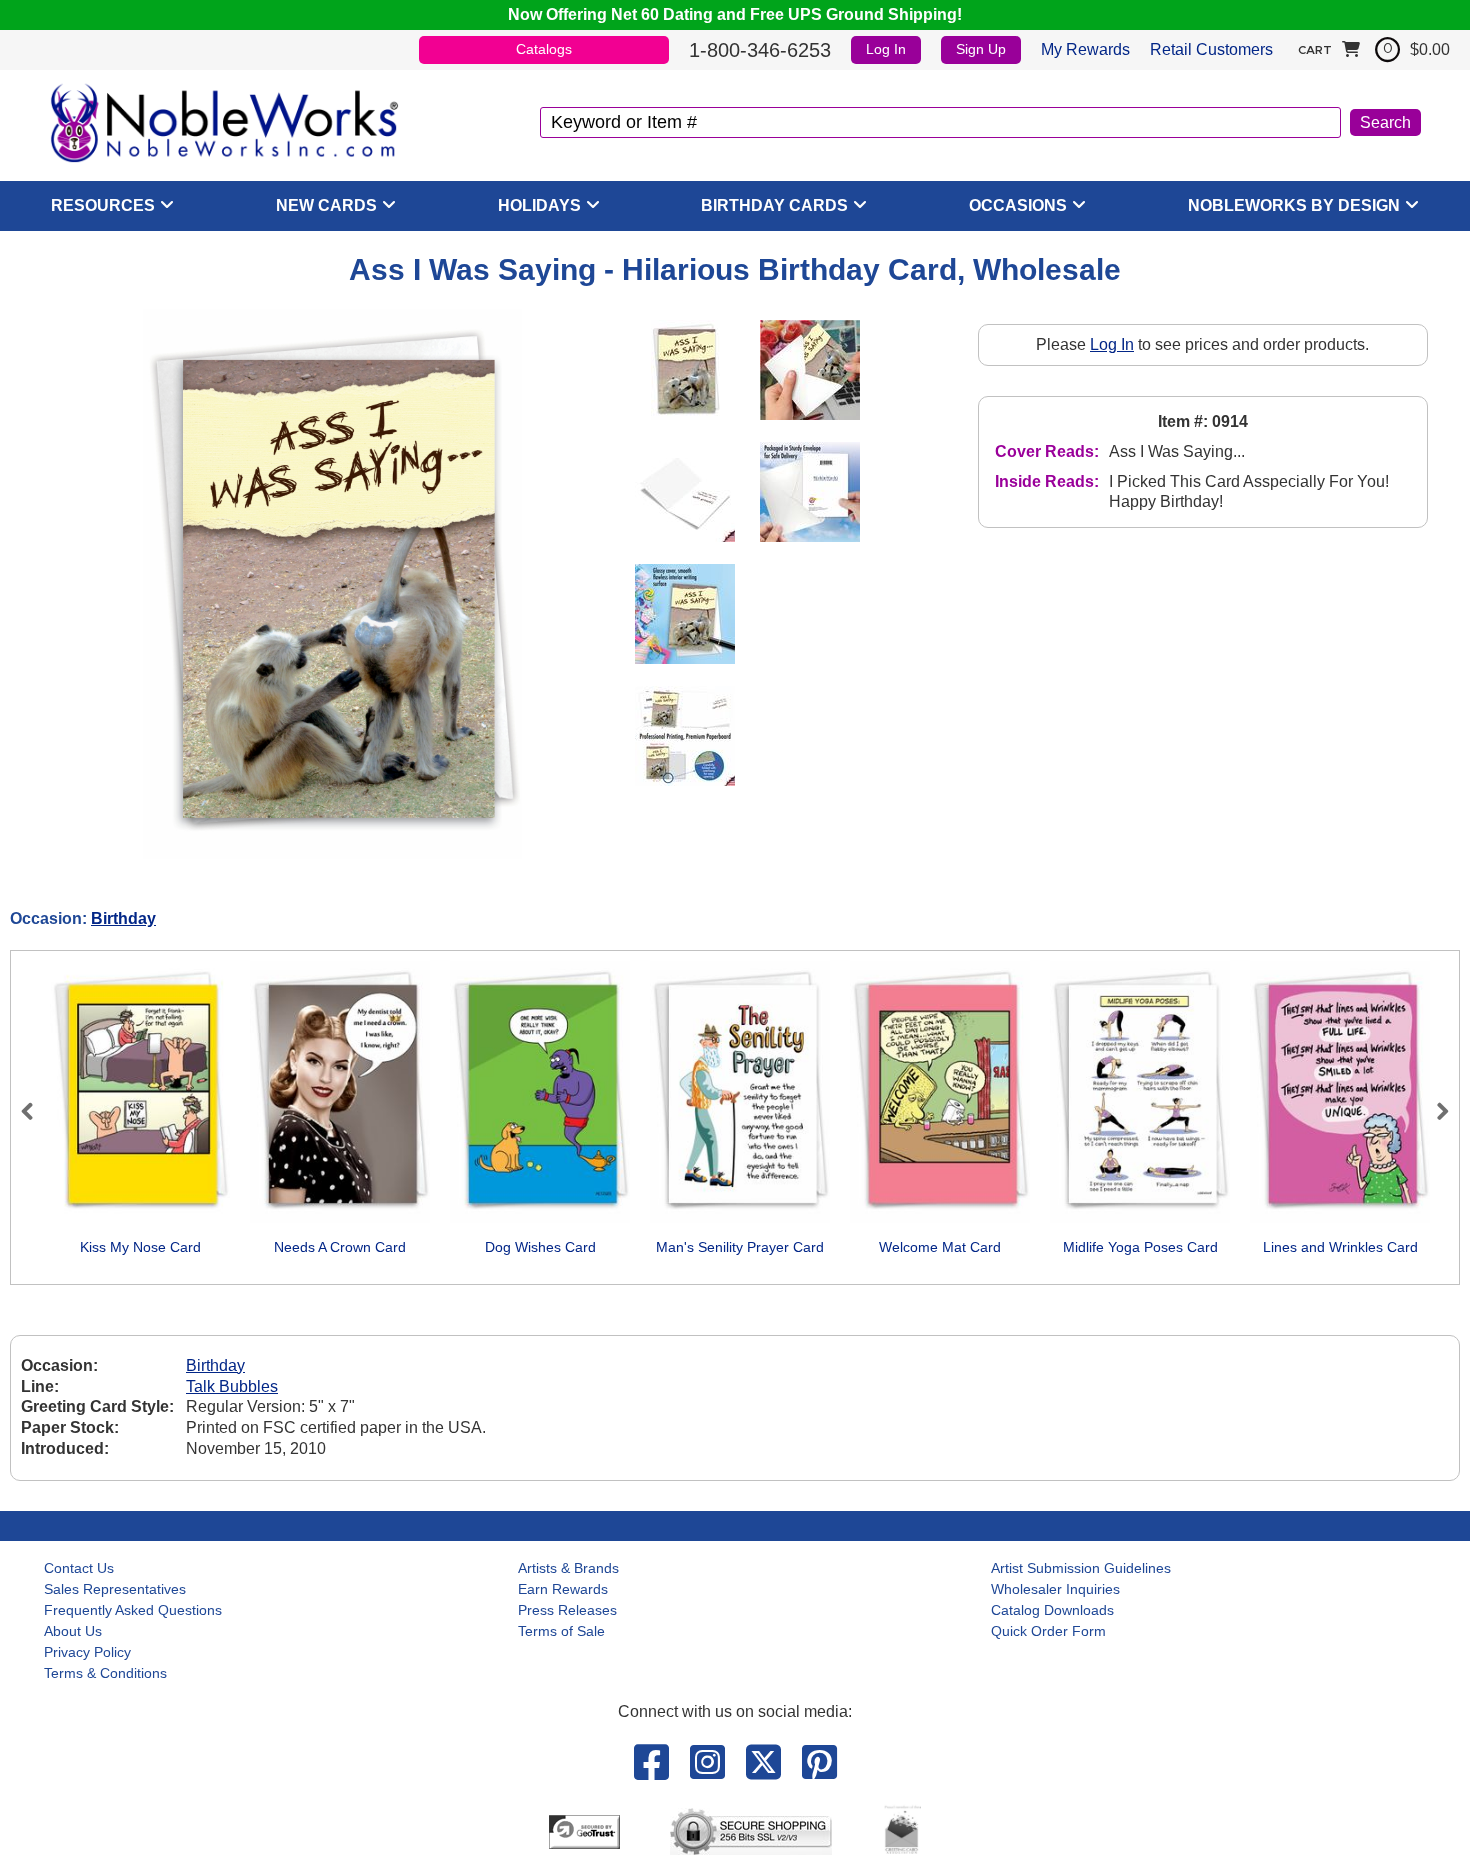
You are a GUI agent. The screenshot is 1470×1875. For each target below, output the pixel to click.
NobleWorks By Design (1294, 205)
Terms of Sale (561, 1631)
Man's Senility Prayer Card (740, 1247)
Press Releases (567, 1610)
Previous (36, 1111)
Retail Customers (1211, 49)
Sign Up (981, 49)
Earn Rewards (563, 1589)
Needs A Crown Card (340, 1247)
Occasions (1018, 205)
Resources (103, 205)
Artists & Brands (568, 1568)
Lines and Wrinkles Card (1340, 1247)
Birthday (123, 918)
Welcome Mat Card (940, 1247)
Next (1434, 1111)
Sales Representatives (115, 1589)
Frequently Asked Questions (133, 1610)
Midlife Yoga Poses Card (1140, 1247)
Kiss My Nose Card (140, 1247)
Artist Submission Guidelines (1081, 1568)
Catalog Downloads (1052, 1610)
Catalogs (544, 49)
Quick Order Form (1048, 1631)
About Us (73, 1631)
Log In (886, 49)
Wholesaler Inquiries (1055, 1589)
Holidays (539, 205)
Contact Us (79, 1568)
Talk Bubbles (232, 1386)
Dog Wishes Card (540, 1247)
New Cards (326, 205)
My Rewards (1085, 49)
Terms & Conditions (105, 1673)
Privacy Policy (87, 1652)
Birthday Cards (774, 205)
